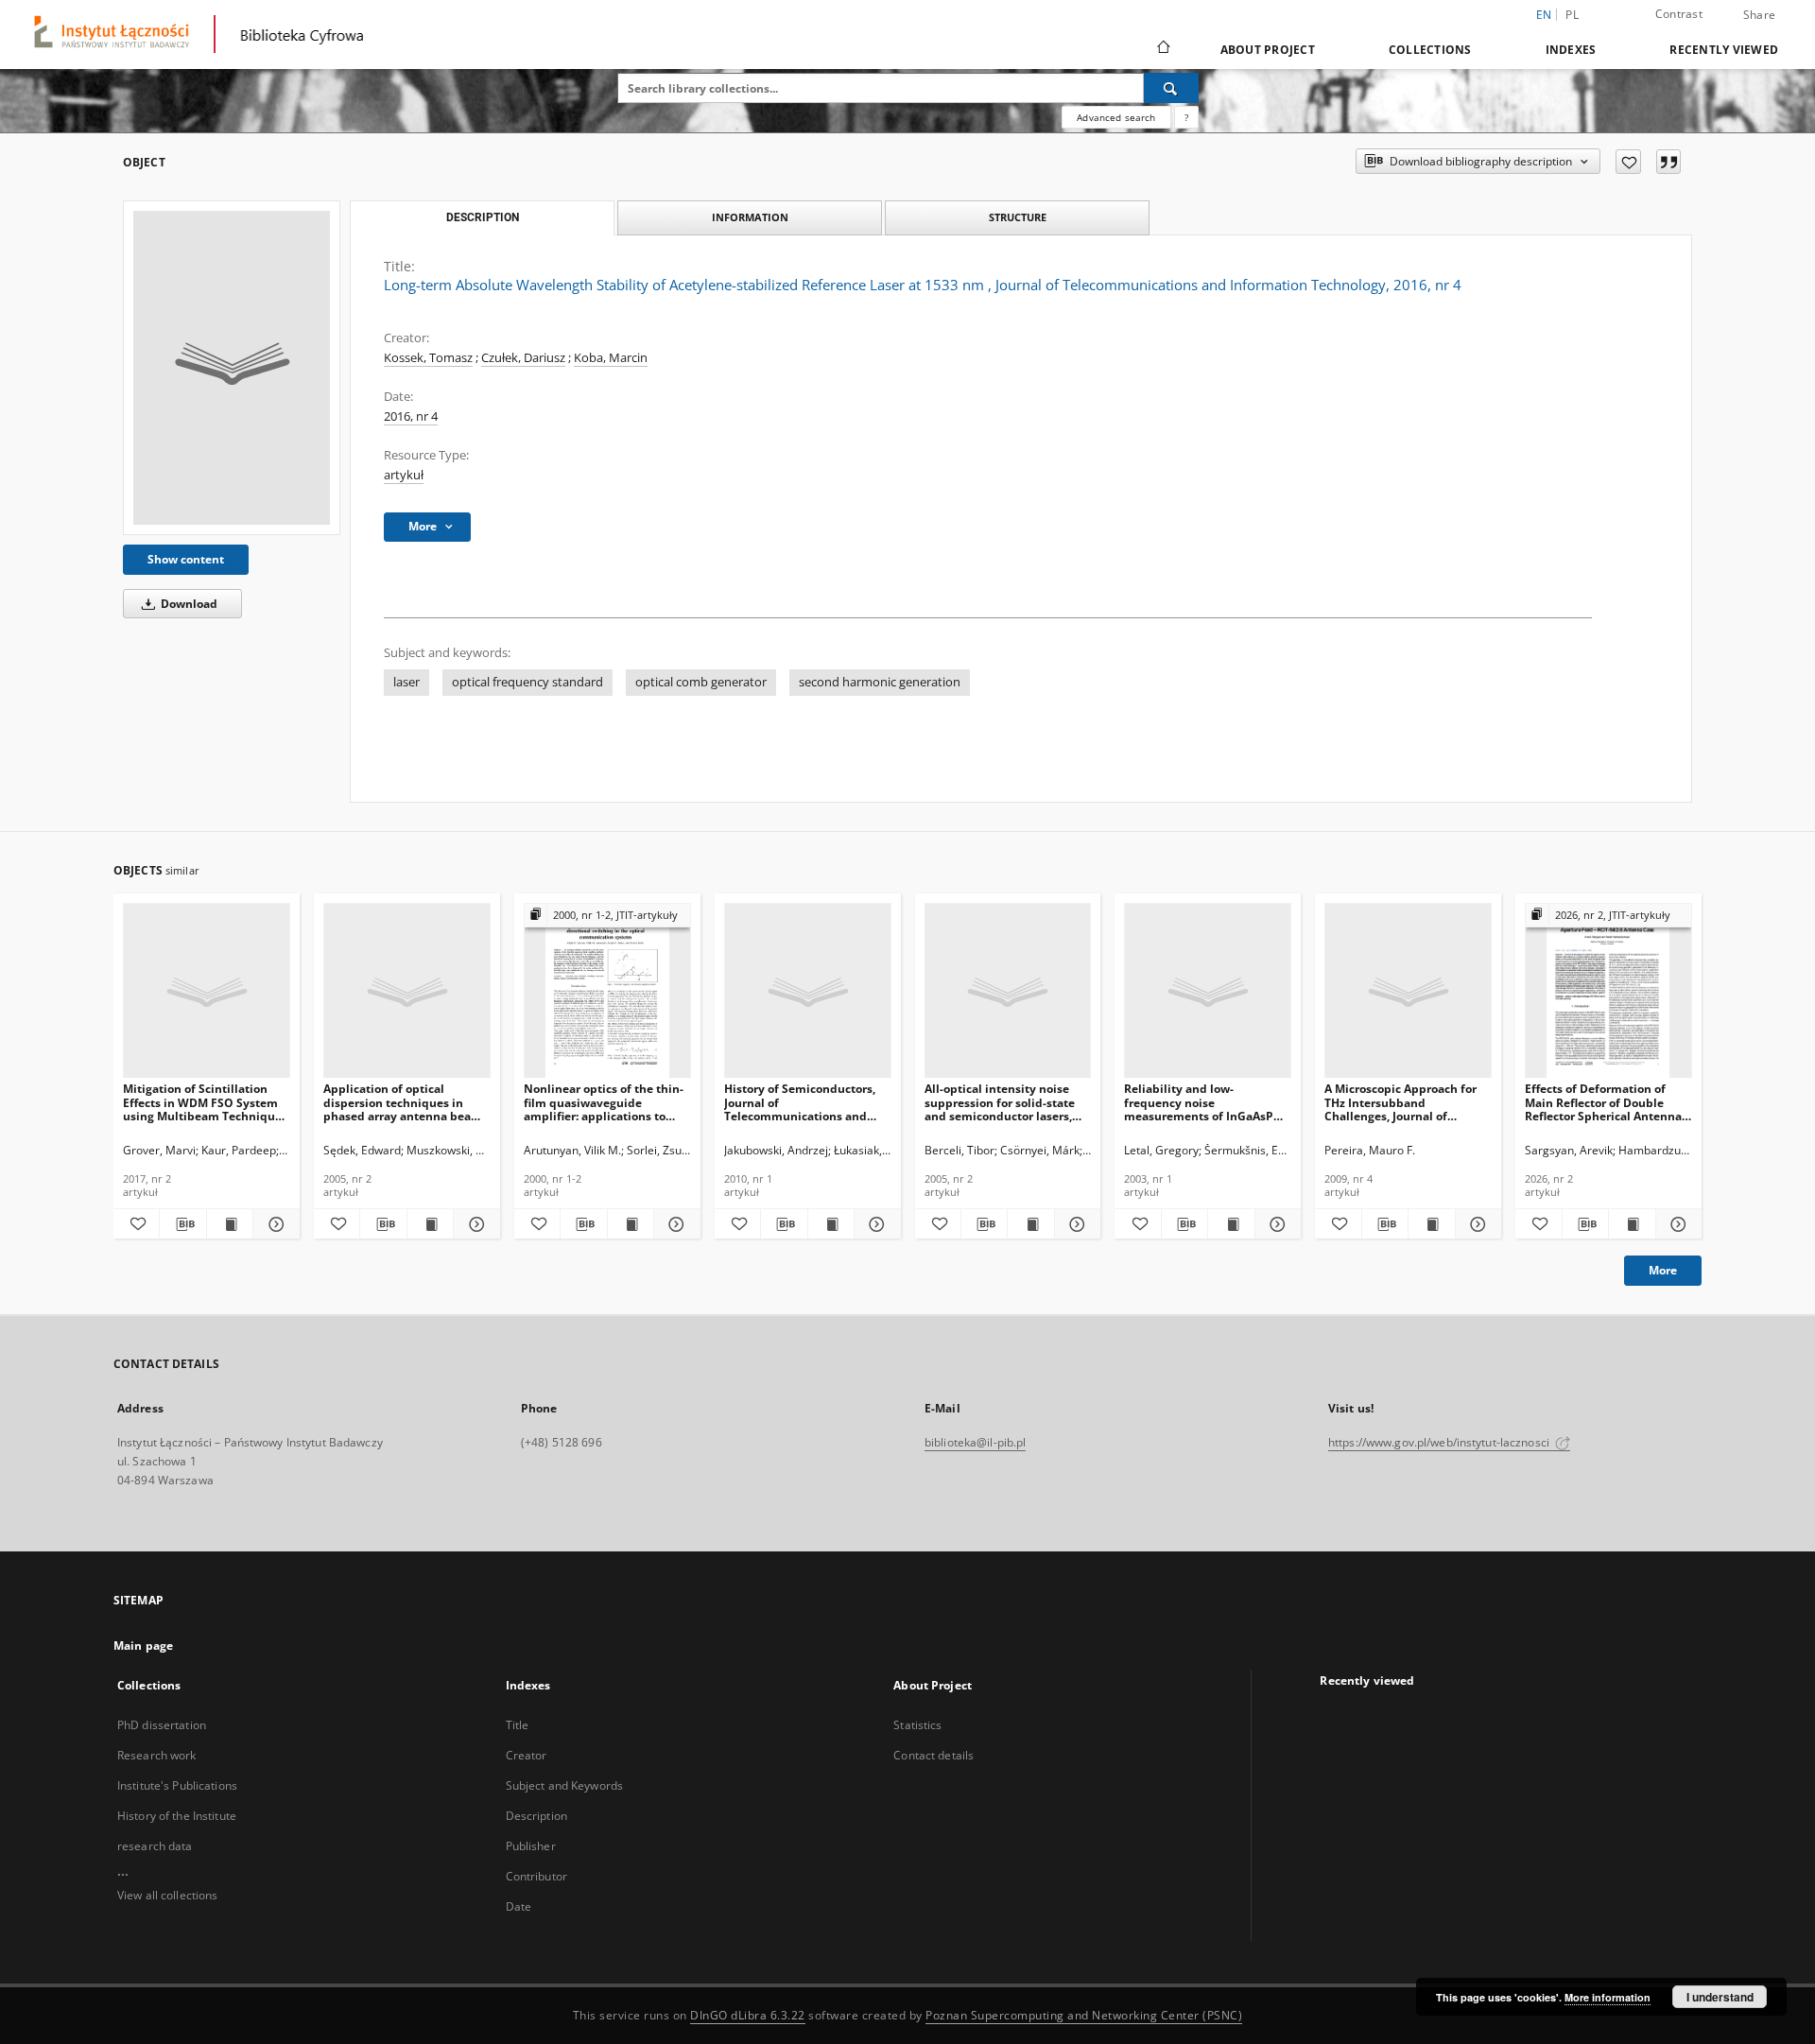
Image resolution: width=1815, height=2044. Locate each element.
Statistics (917, 1725)
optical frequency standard (527, 682)
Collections (1430, 50)
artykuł (404, 475)
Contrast (1679, 14)
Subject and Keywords (564, 1785)
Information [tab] (750, 217)
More (1663, 1270)
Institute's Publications (177, 1785)
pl (1572, 15)
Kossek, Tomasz (428, 358)
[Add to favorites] (1628, 162)
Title (518, 1725)
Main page (143, 1646)
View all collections (167, 1895)
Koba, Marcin (611, 358)
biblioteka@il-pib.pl (975, 1442)
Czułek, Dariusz (523, 358)
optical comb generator (701, 682)
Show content (186, 559)
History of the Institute (177, 1816)
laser (406, 682)
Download (188, 604)
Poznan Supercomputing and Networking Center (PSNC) (1084, 2015)
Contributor (536, 1876)
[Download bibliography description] (182, 1224)
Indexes (1571, 50)
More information (1608, 1997)
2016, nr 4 (411, 416)
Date (519, 1906)
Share (1759, 15)
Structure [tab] (1018, 217)
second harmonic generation (880, 682)
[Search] (1171, 88)
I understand (1720, 1997)
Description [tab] (483, 217)
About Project (1268, 50)
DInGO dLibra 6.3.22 (748, 2015)
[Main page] (1162, 49)
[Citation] (1668, 162)
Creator (527, 1755)
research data (155, 1846)
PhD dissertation (162, 1725)
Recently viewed (1724, 50)
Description (536, 1816)
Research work (157, 1755)
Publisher (531, 1846)
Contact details (933, 1755)
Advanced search (1116, 117)
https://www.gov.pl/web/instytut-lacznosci (1440, 1442)
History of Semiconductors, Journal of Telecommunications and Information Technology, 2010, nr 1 (800, 1102)
